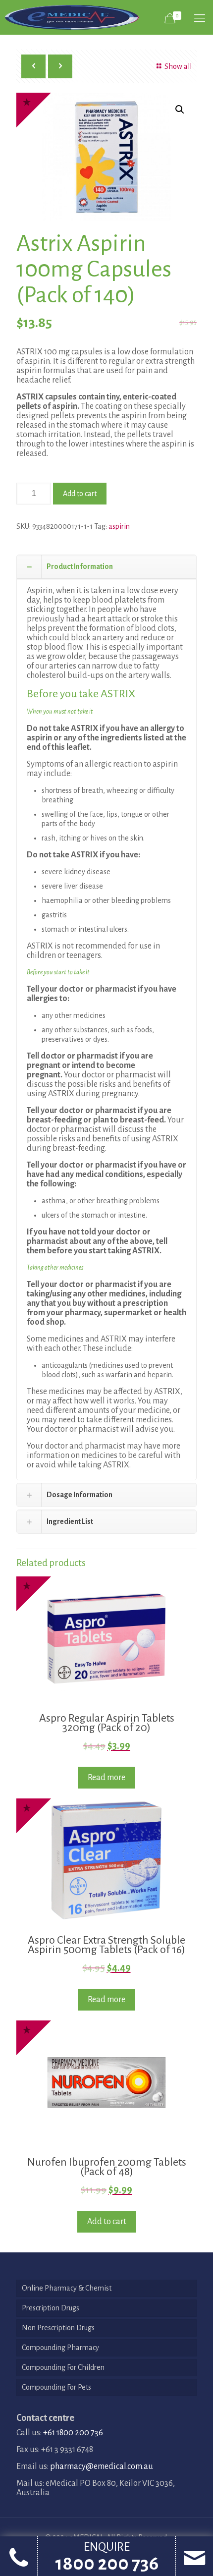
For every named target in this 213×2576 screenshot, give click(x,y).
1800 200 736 (107, 2564)
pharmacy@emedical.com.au (102, 2466)
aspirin (119, 526)
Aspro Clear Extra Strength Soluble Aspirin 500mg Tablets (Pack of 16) (106, 1945)
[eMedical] (72, 17)
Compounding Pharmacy (60, 2348)
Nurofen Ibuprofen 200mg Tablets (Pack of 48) (107, 2167)
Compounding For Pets (56, 2387)
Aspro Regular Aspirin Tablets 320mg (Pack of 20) (107, 1723)
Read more (106, 1778)
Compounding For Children (63, 2367)
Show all (178, 66)
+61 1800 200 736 (73, 2433)
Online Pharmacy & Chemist (67, 2288)
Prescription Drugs (51, 2308)
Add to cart (80, 494)
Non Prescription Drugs (58, 2328)
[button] (180, 110)
